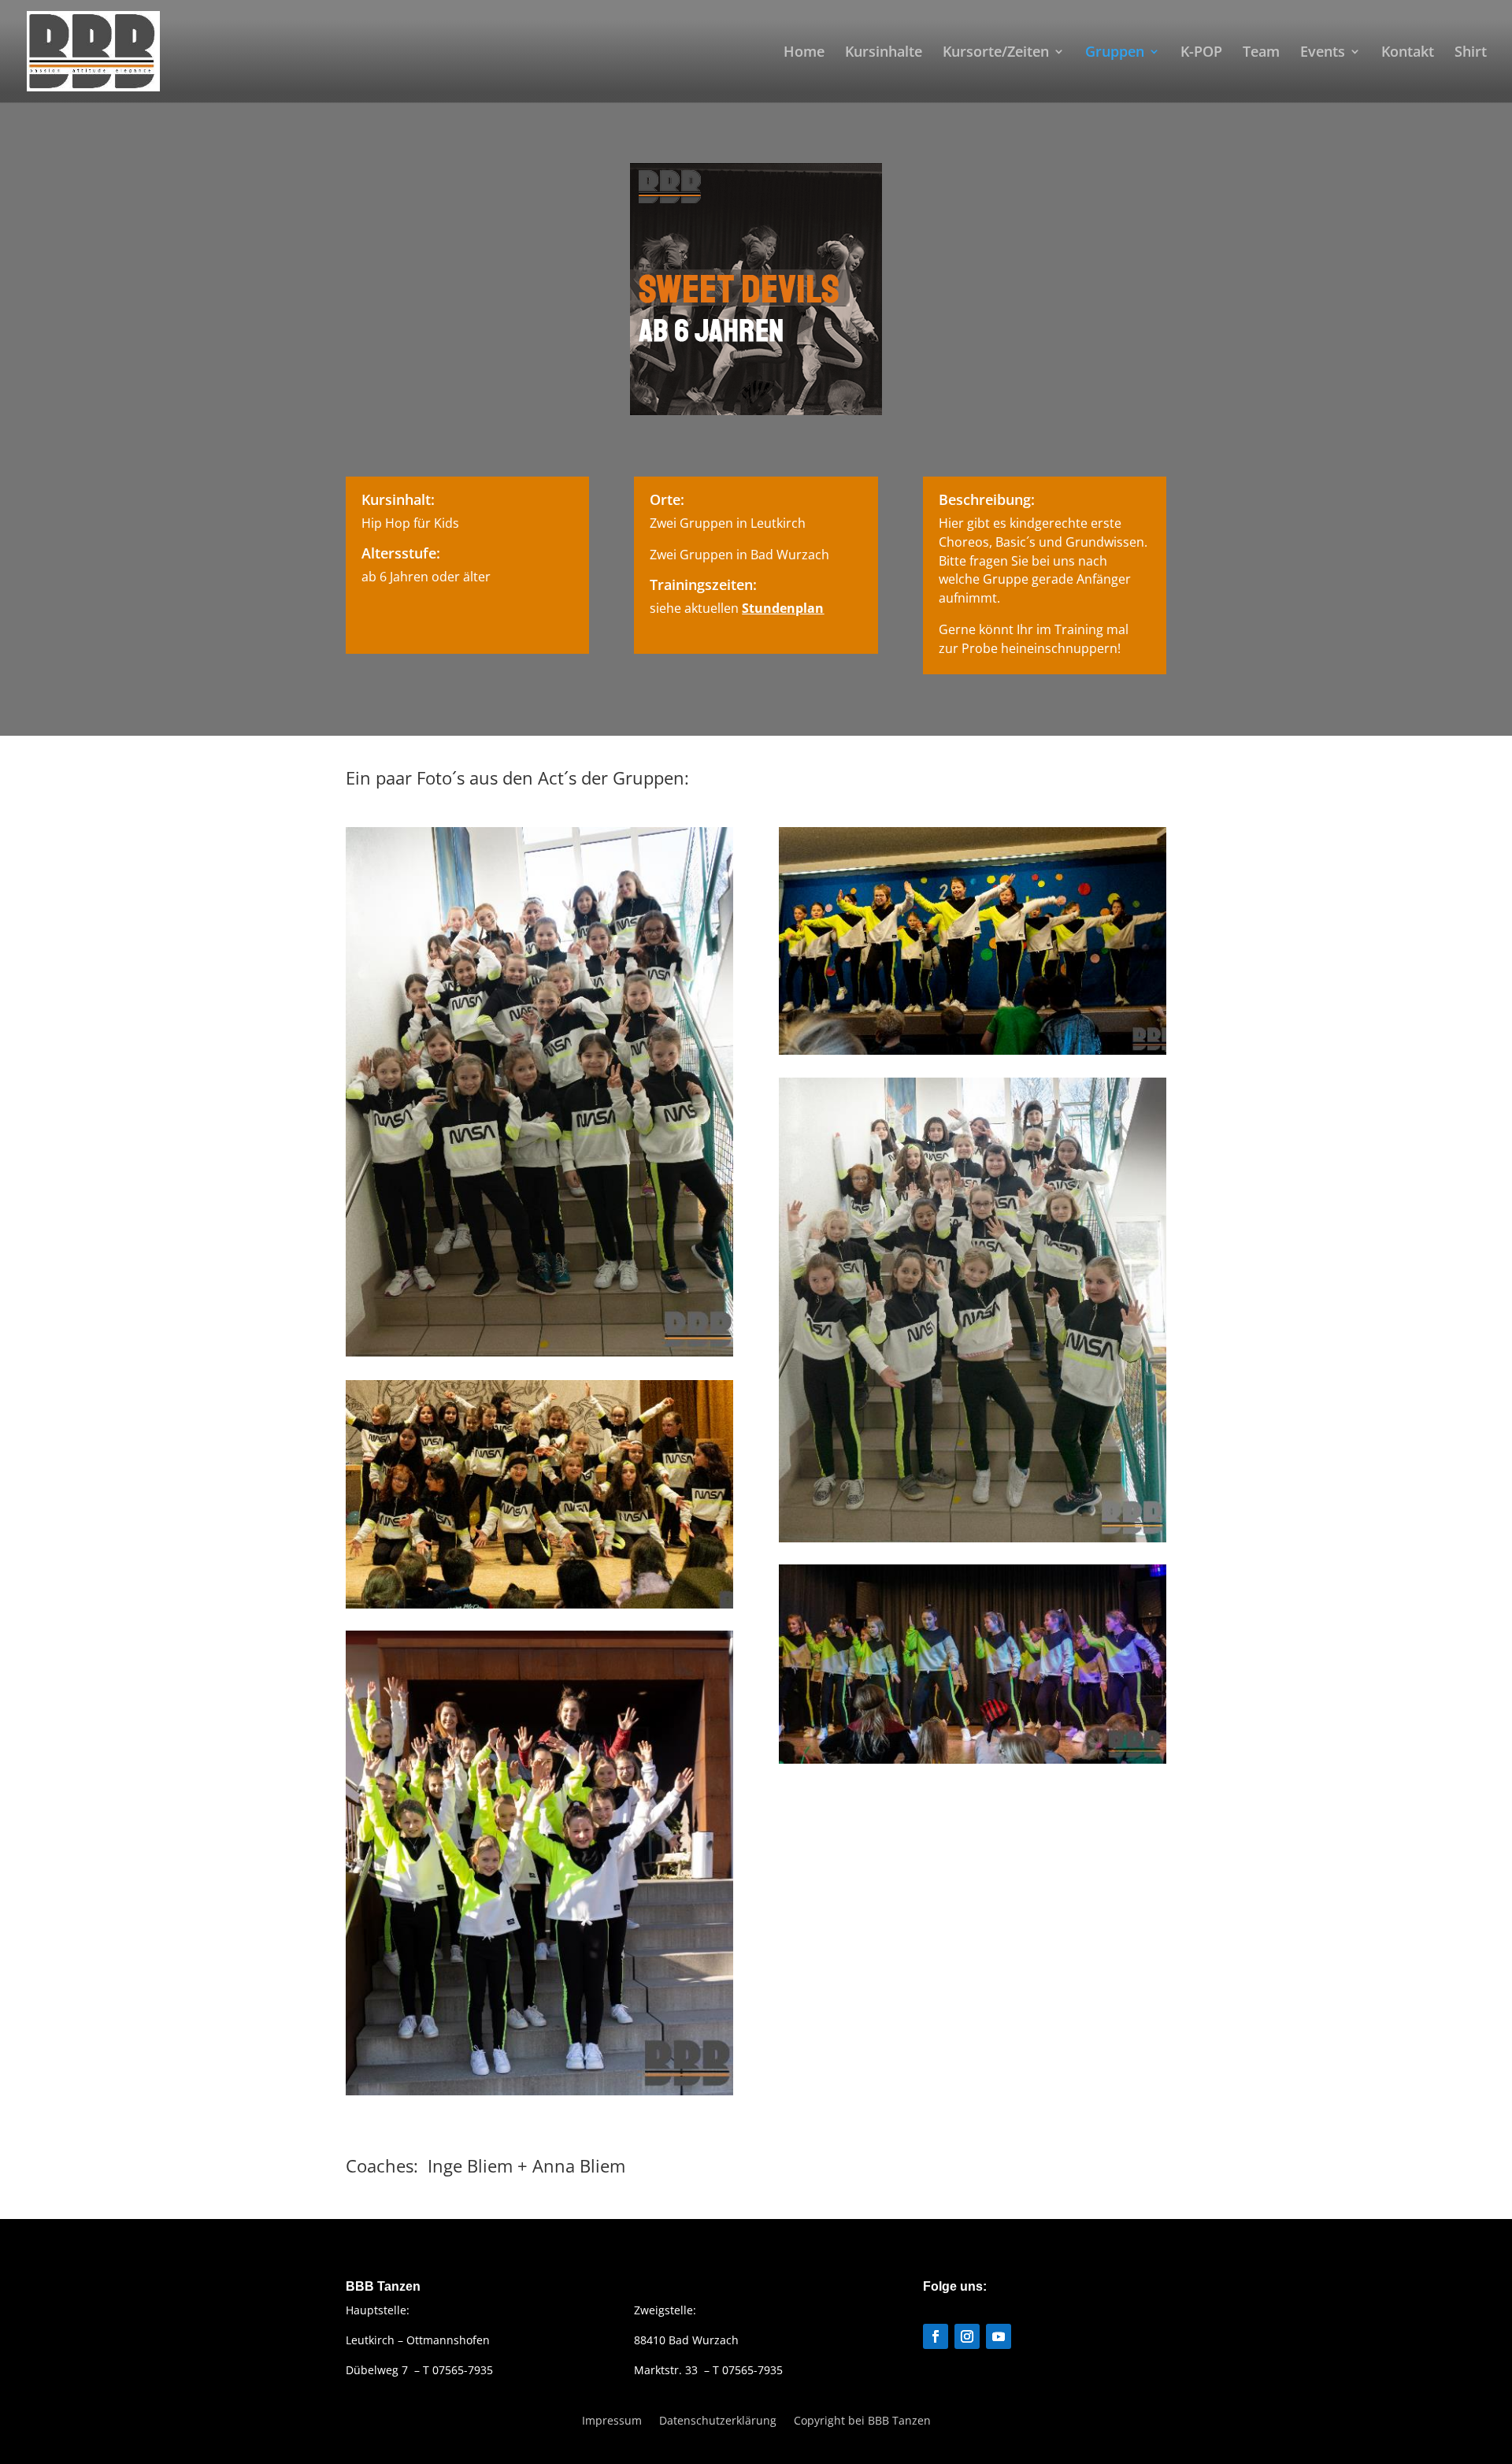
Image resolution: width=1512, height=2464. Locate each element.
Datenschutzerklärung (718, 2419)
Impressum (612, 2419)
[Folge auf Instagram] (967, 2336)
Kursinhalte (884, 53)
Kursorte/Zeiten (996, 53)
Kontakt (1408, 53)
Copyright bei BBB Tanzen (862, 2419)
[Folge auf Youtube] (999, 2336)
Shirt (1471, 53)
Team (1261, 53)
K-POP (1201, 53)
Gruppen (1115, 53)
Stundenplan (783, 608)
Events (1323, 53)
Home (804, 53)
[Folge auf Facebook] (936, 2336)
